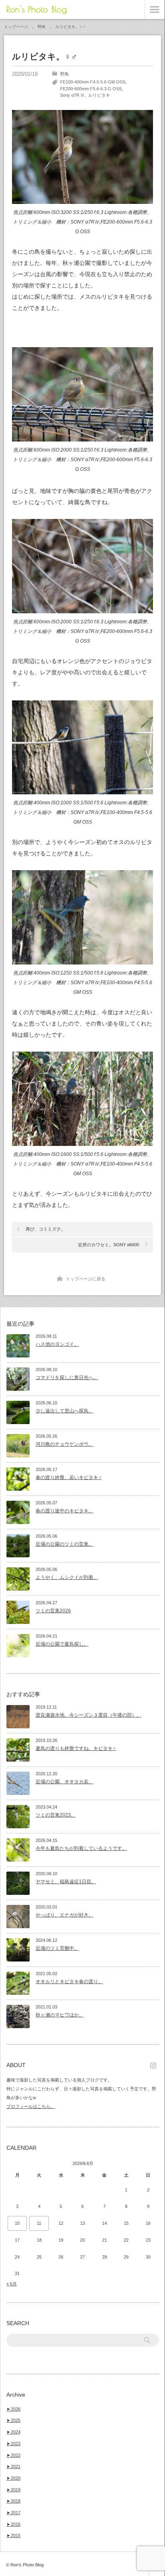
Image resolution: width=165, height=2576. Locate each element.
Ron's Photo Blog (36, 9)
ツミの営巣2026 (53, 1611)
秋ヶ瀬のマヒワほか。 (60, 2015)
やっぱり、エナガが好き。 (64, 1915)
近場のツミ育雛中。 (57, 1948)
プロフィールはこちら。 (31, 2106)
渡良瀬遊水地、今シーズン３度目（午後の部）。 (89, 1715)
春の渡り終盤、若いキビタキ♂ (69, 1477)
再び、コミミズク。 (45, 1229)
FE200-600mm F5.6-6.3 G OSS (91, 89)
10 (17, 2223)
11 (39, 2223)
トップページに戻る (86, 1279)
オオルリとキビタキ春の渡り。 (69, 1982)
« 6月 (12, 2284)
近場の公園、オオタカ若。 (64, 1782)
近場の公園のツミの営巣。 (64, 1544)
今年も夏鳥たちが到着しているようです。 (81, 1848)
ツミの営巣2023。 (56, 1815)
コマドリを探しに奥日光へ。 (67, 1378)
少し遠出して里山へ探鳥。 (64, 1411)
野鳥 (64, 74)
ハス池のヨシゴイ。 (57, 1344)
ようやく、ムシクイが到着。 (67, 1577)
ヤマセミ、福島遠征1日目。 (66, 1882)
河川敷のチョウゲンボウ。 (64, 1444)
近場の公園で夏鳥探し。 (62, 1644)
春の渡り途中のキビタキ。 (64, 1511)
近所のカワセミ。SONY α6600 (109, 1245)
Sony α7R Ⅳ (72, 95)
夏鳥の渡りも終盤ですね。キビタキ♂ (76, 1748)
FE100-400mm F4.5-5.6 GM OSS (93, 82)
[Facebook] (155, 2065)
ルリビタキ (99, 95)
